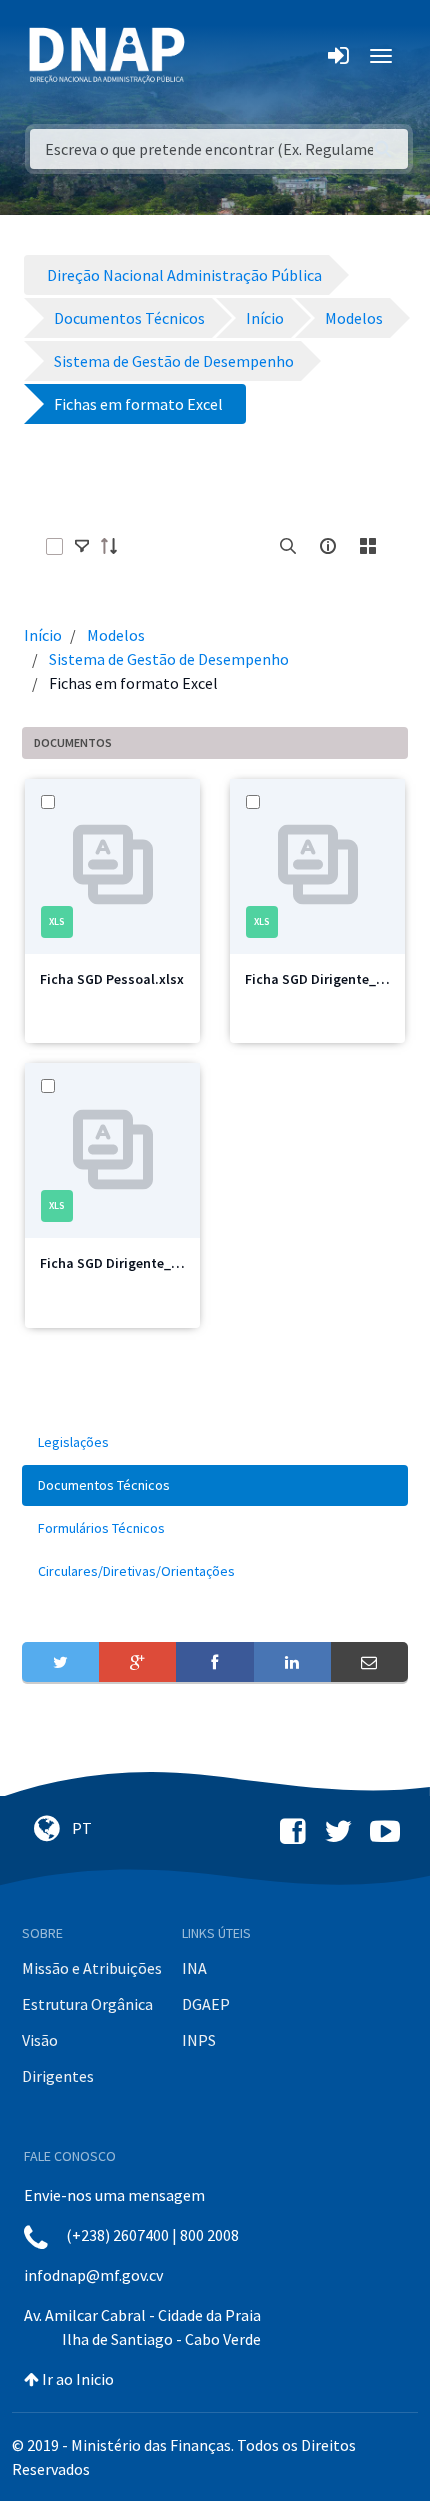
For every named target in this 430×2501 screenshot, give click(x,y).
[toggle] (82, 546)
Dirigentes (58, 2076)
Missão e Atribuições (92, 1968)
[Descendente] (115, 546)
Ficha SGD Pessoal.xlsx (112, 979)
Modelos (116, 635)
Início (43, 635)
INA (194, 1968)
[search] (288, 546)
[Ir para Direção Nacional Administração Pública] (107, 54)
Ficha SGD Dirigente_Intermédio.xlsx (154, 1263)
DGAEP (206, 2004)
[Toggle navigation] (213, 56)
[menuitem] (215, 1442)
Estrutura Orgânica (87, 2004)
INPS (199, 2040)
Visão (40, 2040)
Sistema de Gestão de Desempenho (169, 659)
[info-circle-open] (328, 546)
